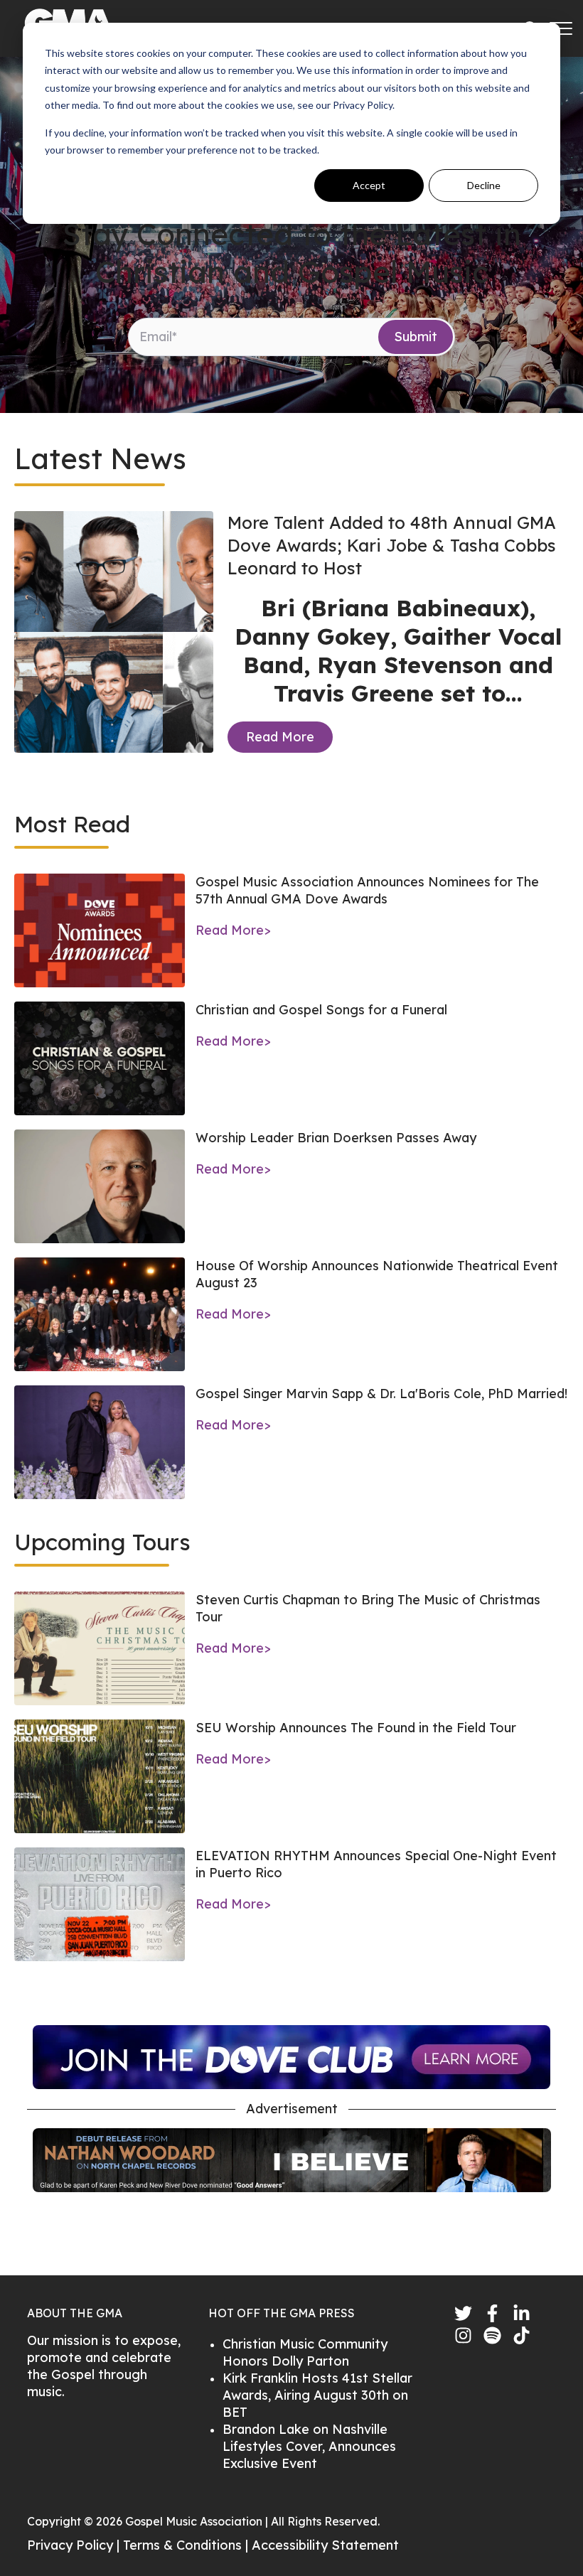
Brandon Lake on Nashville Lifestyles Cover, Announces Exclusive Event (309, 2446)
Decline (484, 185)
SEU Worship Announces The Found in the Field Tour (356, 1728)
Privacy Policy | (75, 2545)
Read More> (233, 930)
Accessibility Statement (325, 2545)
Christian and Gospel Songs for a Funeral (321, 1010)
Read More (280, 737)
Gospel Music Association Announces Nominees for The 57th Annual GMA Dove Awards (367, 890)
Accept (369, 185)
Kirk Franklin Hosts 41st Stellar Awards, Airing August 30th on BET (317, 2395)
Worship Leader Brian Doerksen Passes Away (336, 1138)
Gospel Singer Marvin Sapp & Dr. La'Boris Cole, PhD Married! (381, 1394)
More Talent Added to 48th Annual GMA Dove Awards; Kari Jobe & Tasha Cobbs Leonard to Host (392, 545)
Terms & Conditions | (187, 2545)
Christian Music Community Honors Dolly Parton (305, 2352)
